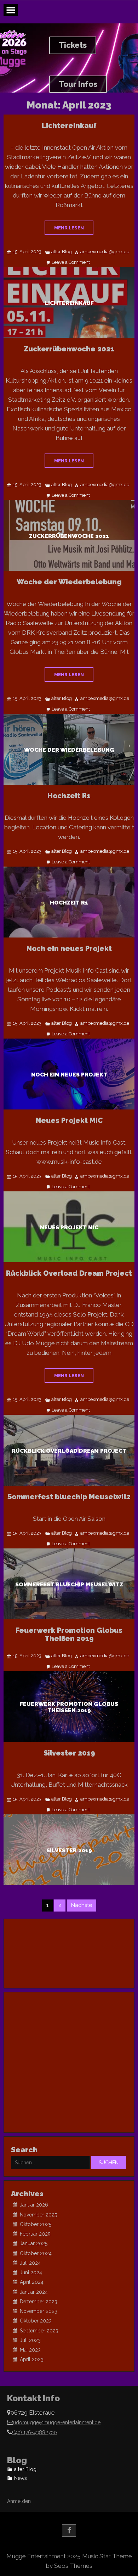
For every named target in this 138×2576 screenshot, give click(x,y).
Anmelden (19, 2501)
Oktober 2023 (36, 2321)
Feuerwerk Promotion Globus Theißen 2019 (69, 1634)
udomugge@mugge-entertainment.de (57, 2422)
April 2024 (32, 2282)
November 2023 (39, 2311)
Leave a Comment (71, 263)
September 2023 (39, 2331)
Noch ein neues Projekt (69, 948)
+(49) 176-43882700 (34, 2432)
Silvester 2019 (69, 1753)
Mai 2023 (30, 2350)
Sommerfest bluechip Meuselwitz (69, 1497)
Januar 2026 (34, 2205)
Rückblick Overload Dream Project (69, 1273)
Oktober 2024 (36, 2253)
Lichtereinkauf (69, 126)
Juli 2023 (30, 2340)
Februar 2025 (35, 2234)
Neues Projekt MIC (69, 1120)
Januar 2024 (34, 2292)
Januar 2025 (34, 2243)
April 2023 (32, 2359)
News (21, 2478)
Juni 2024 (31, 2272)
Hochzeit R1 (69, 796)
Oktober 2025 (36, 2224)
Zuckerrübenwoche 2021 (69, 349)
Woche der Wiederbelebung (69, 582)
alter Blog (62, 252)
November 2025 (38, 2215)
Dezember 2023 (39, 2302)
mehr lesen (69, 228)
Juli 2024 (30, 2263)
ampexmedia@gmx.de (105, 252)
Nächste (82, 1905)
